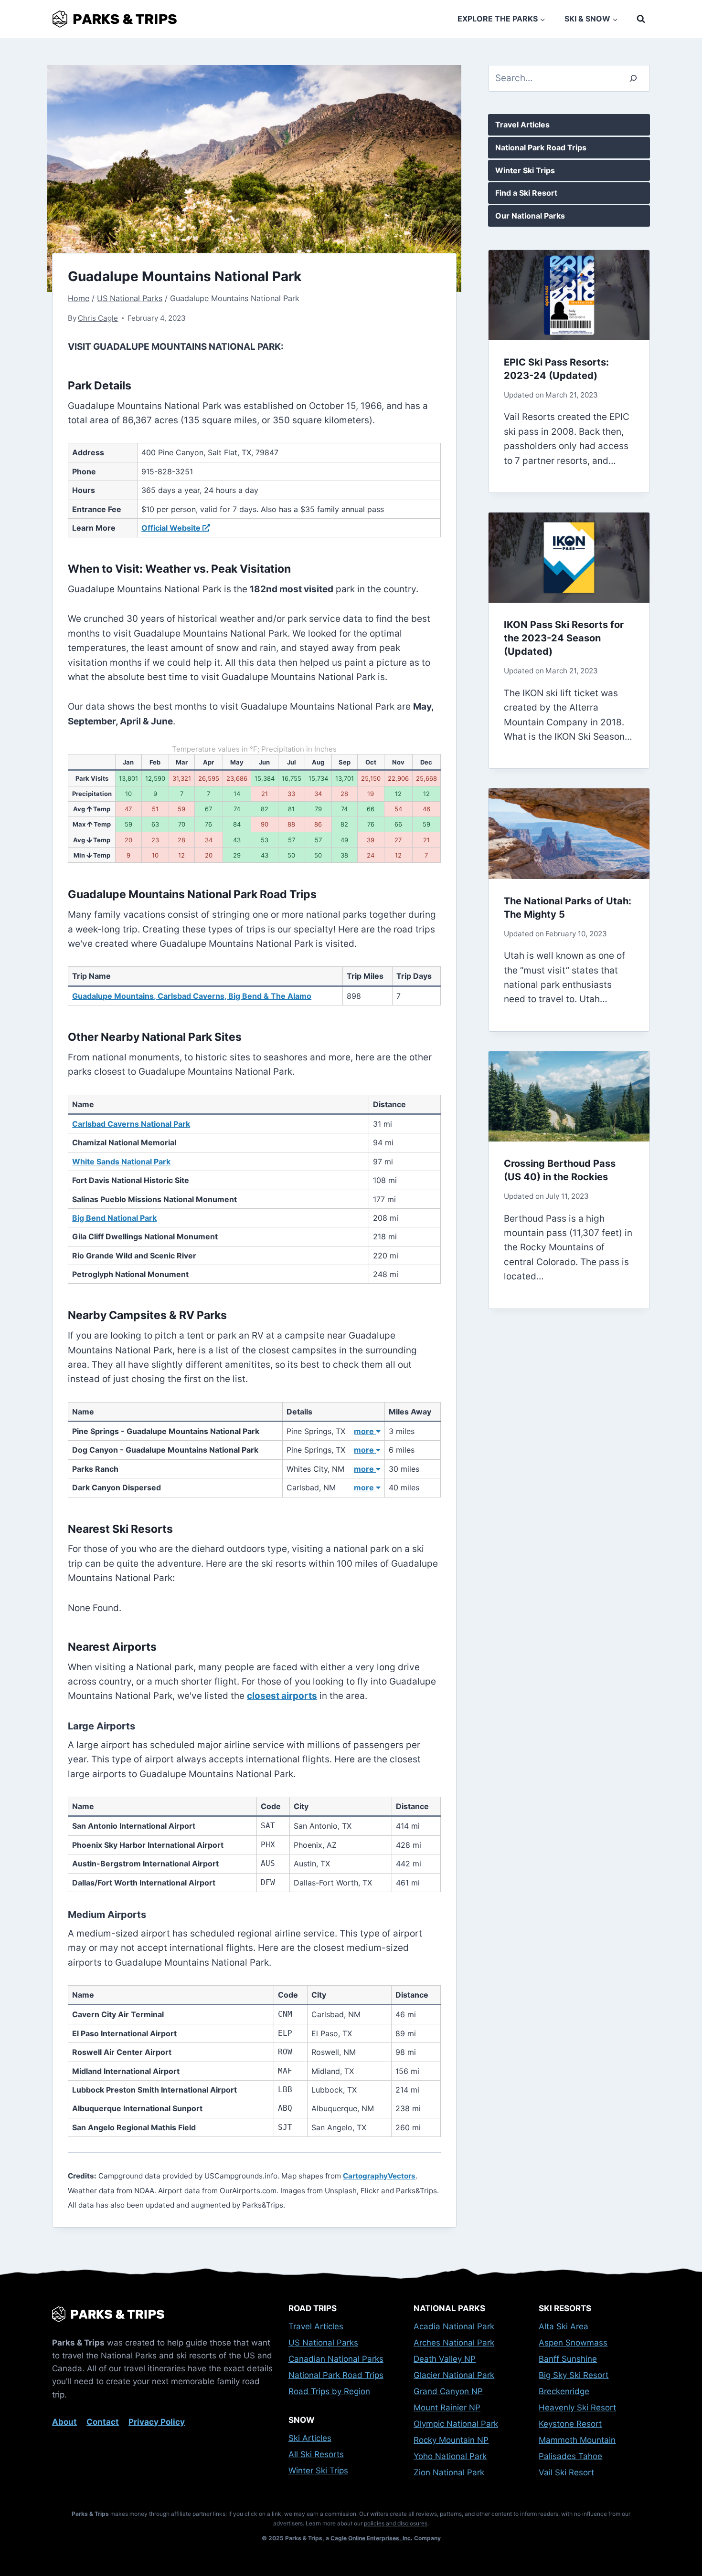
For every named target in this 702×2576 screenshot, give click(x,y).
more (365, 1431)
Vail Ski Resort (566, 2472)
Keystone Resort (570, 2424)
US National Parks (323, 2343)
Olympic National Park (456, 2424)
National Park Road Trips (541, 147)
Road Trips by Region (329, 2391)
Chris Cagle (98, 318)
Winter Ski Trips (525, 170)
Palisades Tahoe (570, 2456)
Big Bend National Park (114, 1218)
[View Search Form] (641, 19)
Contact (103, 2422)
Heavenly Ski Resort (577, 2408)
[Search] (633, 78)
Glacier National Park (454, 2375)
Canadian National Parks (336, 2359)
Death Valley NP (445, 2359)
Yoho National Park (450, 2456)
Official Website (172, 528)
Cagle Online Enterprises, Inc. (372, 2538)
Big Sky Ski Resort (574, 2375)
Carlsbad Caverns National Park (131, 1124)
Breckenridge (564, 2391)
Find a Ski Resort (526, 193)
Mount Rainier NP (447, 2408)
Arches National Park (454, 2343)
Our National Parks (530, 216)
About (64, 2422)
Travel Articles (522, 125)
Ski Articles (310, 2438)
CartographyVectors (379, 2176)
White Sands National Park (121, 1162)
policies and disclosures (396, 2523)
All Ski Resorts (316, 2454)
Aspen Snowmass (573, 2343)
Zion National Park (449, 2472)
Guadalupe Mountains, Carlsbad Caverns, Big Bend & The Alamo (192, 996)
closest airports (282, 1696)
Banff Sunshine (568, 2359)
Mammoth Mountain (577, 2440)
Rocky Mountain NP (451, 2440)
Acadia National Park (454, 2326)
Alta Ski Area (564, 2326)
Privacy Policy (157, 2422)
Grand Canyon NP (448, 2391)
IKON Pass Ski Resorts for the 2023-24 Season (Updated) (564, 638)
